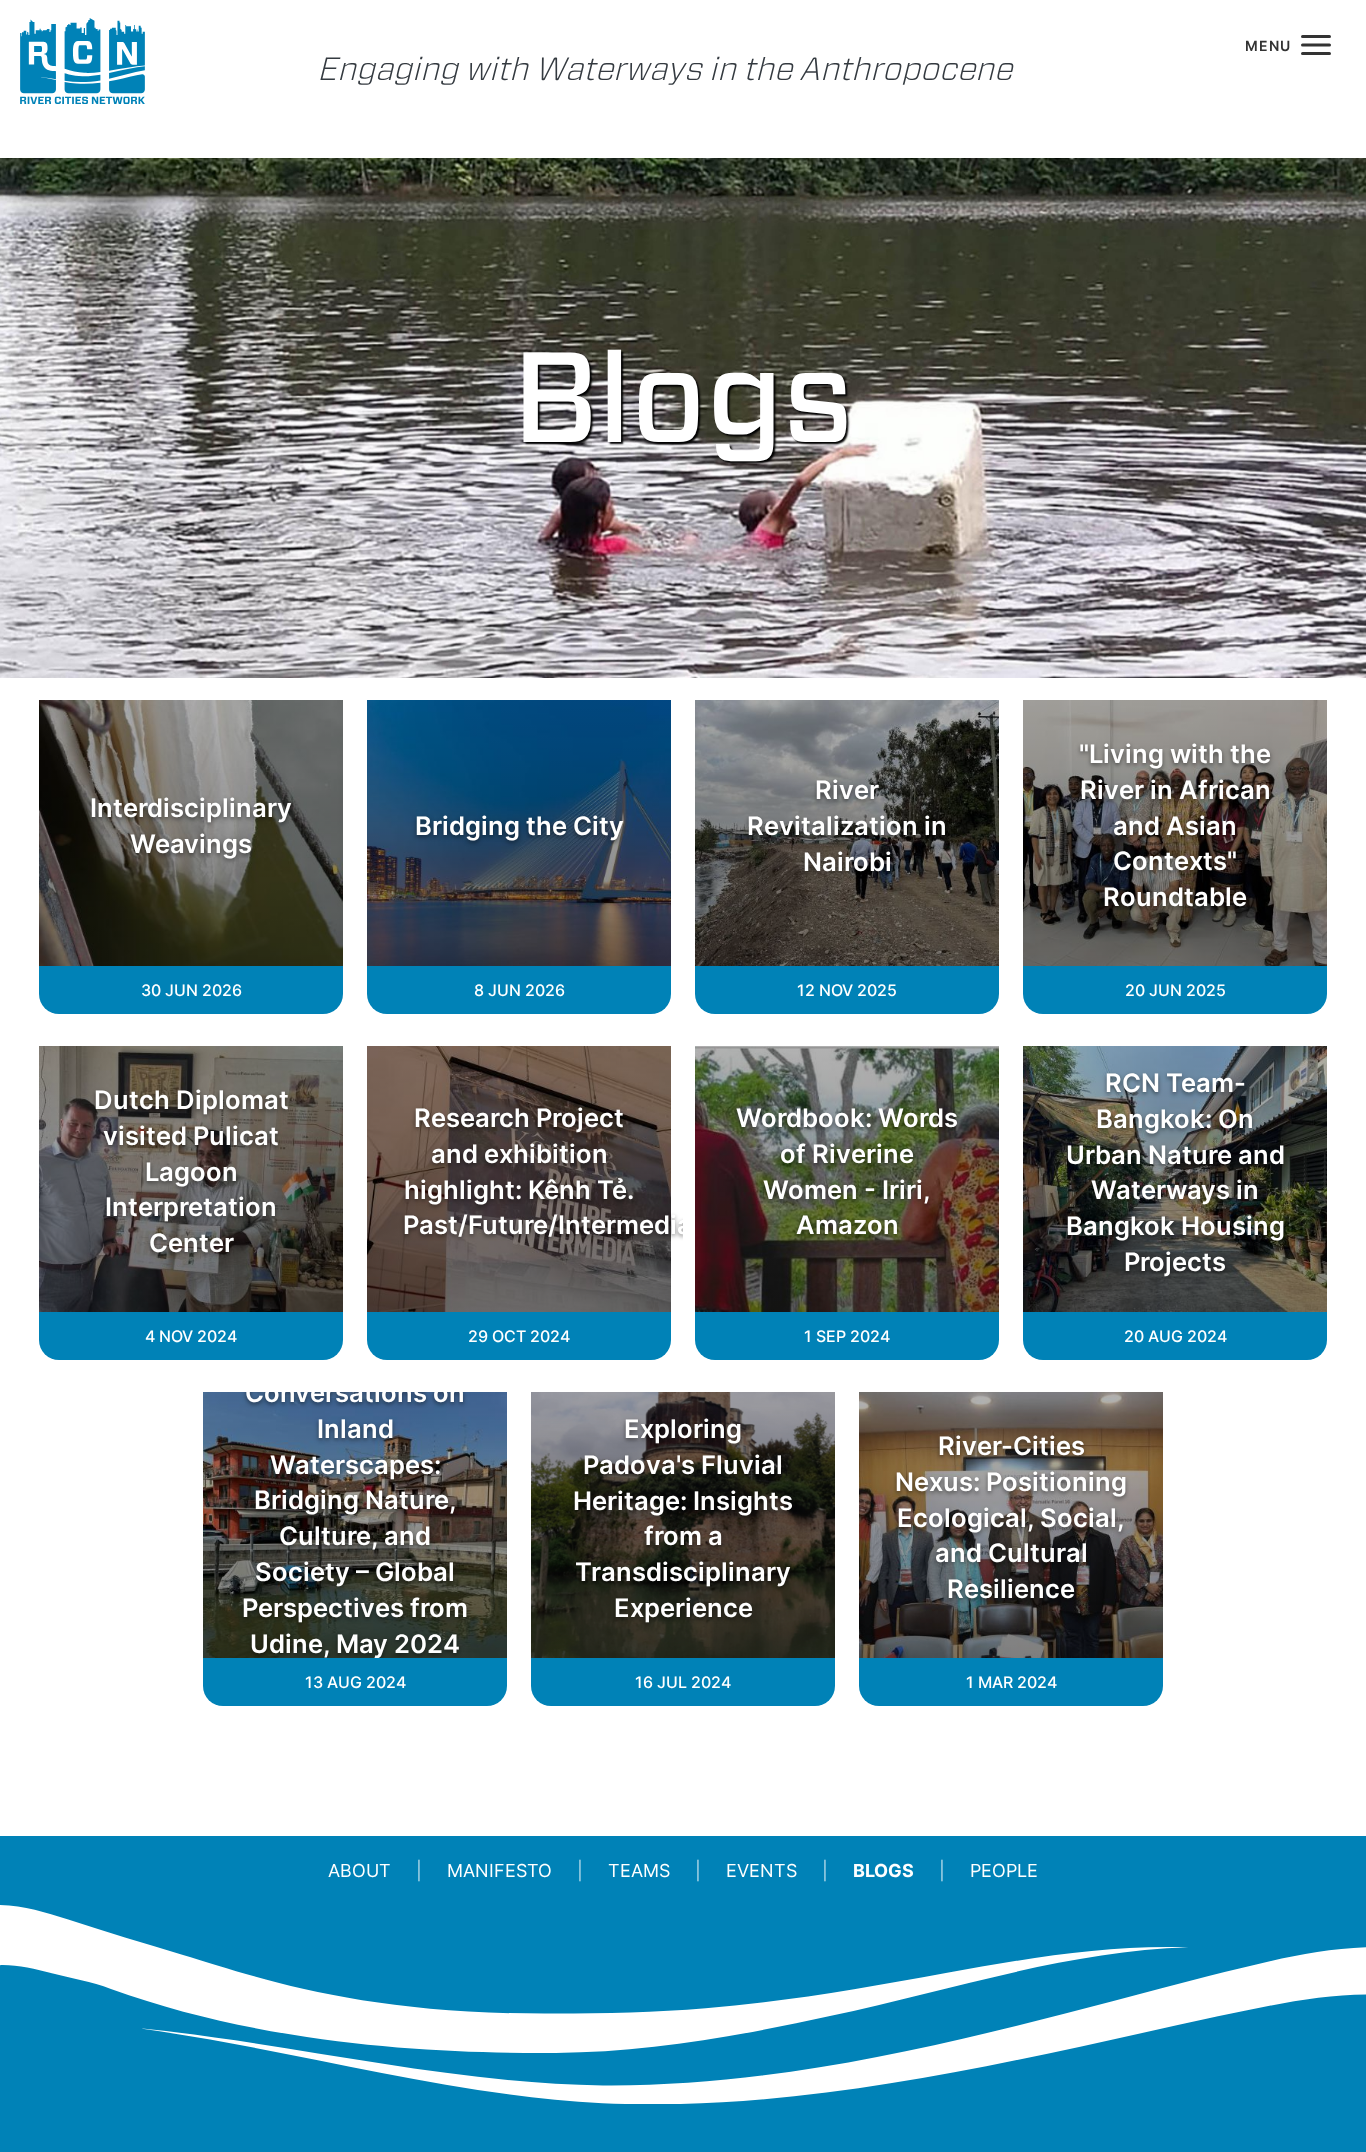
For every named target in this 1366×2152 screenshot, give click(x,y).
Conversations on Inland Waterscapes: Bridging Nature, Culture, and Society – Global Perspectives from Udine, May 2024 (355, 1518)
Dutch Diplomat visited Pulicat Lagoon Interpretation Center (191, 1171)
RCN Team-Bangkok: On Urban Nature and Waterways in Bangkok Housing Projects (1175, 1171)
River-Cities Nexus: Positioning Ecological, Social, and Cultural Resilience (1011, 1517)
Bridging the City (519, 825)
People (1004, 1870)
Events (761, 1870)
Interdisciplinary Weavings (191, 825)
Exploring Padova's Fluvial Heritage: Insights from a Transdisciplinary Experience (683, 1517)
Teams (639, 1870)
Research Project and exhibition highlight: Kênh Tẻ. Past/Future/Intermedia (519, 1171)
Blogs (883, 1870)
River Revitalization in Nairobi (847, 825)
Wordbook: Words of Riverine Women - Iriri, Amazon (847, 1171)
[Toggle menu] (1288, 45)
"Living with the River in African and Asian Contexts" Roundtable (1175, 825)
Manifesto (499, 1870)
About (359, 1870)
